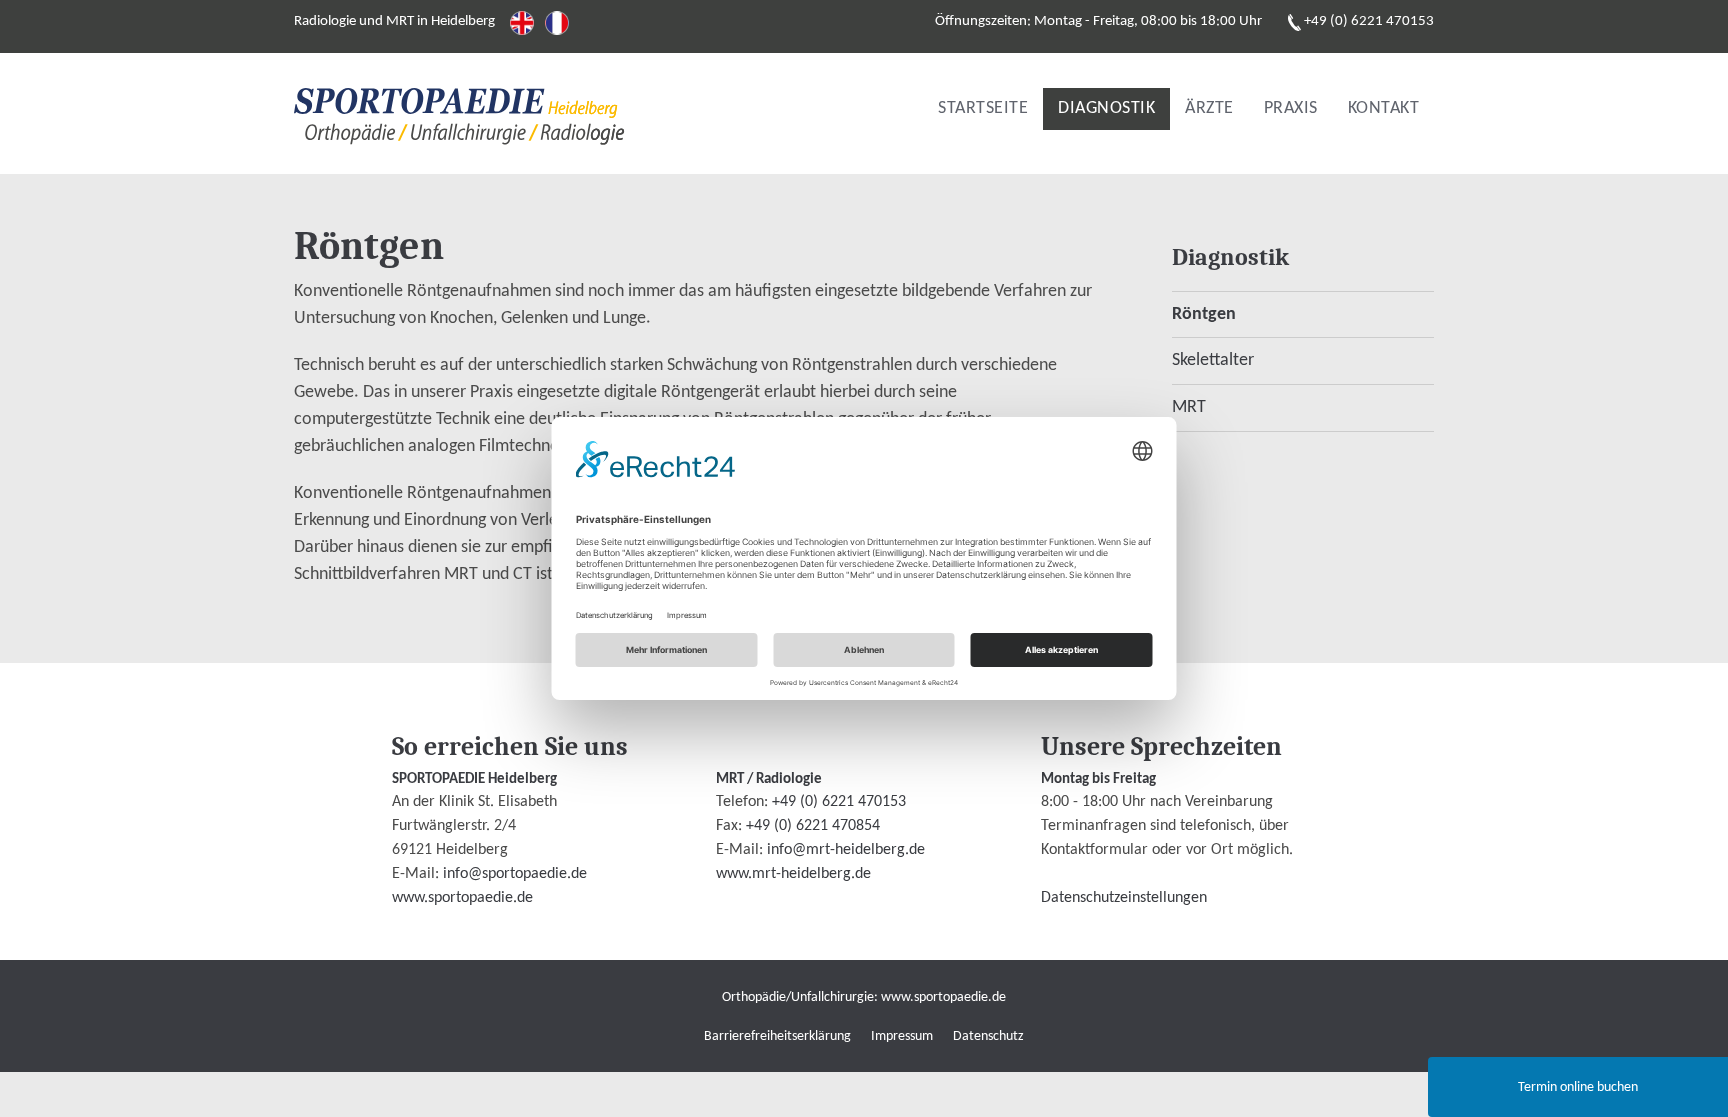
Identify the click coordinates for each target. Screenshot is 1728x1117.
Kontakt (1384, 108)
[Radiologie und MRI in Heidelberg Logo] (459, 121)
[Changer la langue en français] (557, 23)
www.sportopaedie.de (462, 898)
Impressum (902, 1036)
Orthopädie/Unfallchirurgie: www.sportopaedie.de (864, 997)
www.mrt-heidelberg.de (793, 874)
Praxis (1291, 108)
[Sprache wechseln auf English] (522, 23)
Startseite (983, 108)
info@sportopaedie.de (515, 874)
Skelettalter (1213, 360)
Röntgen (1204, 314)
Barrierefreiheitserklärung (777, 1036)
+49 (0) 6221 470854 (813, 826)
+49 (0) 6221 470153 (1369, 21)
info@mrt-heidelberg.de (846, 850)
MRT (1189, 407)
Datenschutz (988, 1036)
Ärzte (1209, 108)
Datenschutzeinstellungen (1124, 898)
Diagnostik (1106, 108)
